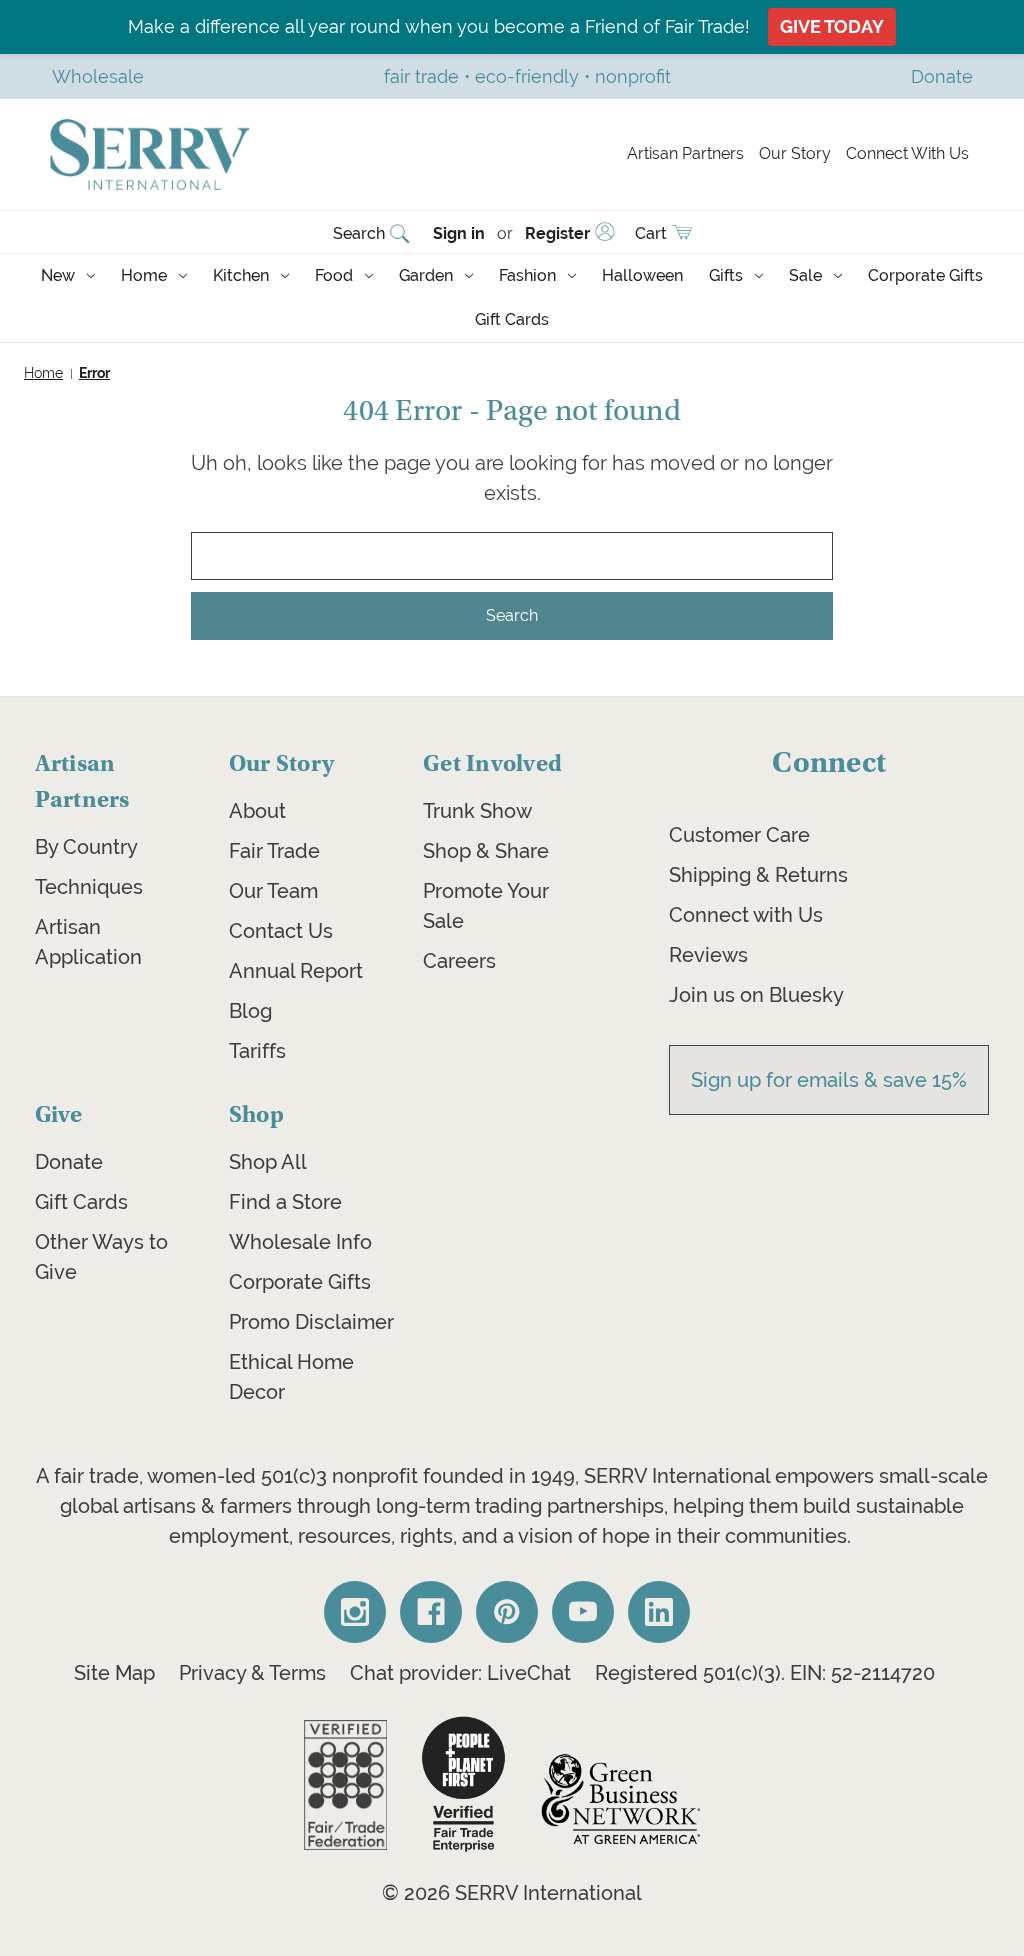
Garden (426, 275)
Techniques (89, 887)
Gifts (726, 275)
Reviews (708, 955)
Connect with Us (746, 915)
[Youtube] (583, 1612)
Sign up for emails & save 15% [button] (829, 1080)
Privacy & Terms (252, 1673)
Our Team (273, 891)
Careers (459, 961)
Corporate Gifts (925, 275)
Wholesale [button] (98, 76)
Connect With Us (907, 153)
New (58, 275)
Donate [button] (942, 76)
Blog (250, 1011)
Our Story (795, 153)
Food (334, 275)
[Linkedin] (659, 1612)
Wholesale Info (300, 1242)
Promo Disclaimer (311, 1322)
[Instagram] (355, 1612)
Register (557, 233)
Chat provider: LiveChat (460, 1673)
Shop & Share (486, 851)
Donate (69, 1162)
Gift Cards (512, 319)
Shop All (268, 1162)
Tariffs (257, 1051)
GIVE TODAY (832, 26)
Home (144, 275)
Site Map (114, 1673)
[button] (345, 1785)
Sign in (459, 233)
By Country (86, 847)
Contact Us (281, 931)
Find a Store (285, 1202)
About (257, 811)
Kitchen (241, 275)
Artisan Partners (685, 153)
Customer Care (739, 835)
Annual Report (296, 971)
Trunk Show (477, 811)
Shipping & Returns (758, 875)
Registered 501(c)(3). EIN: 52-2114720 (765, 1673)
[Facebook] (431, 1612)
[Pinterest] (507, 1612)
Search (359, 233)
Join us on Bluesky (756, 995)
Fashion (527, 275)
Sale (805, 275)
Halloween (642, 275)
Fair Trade (274, 851)
